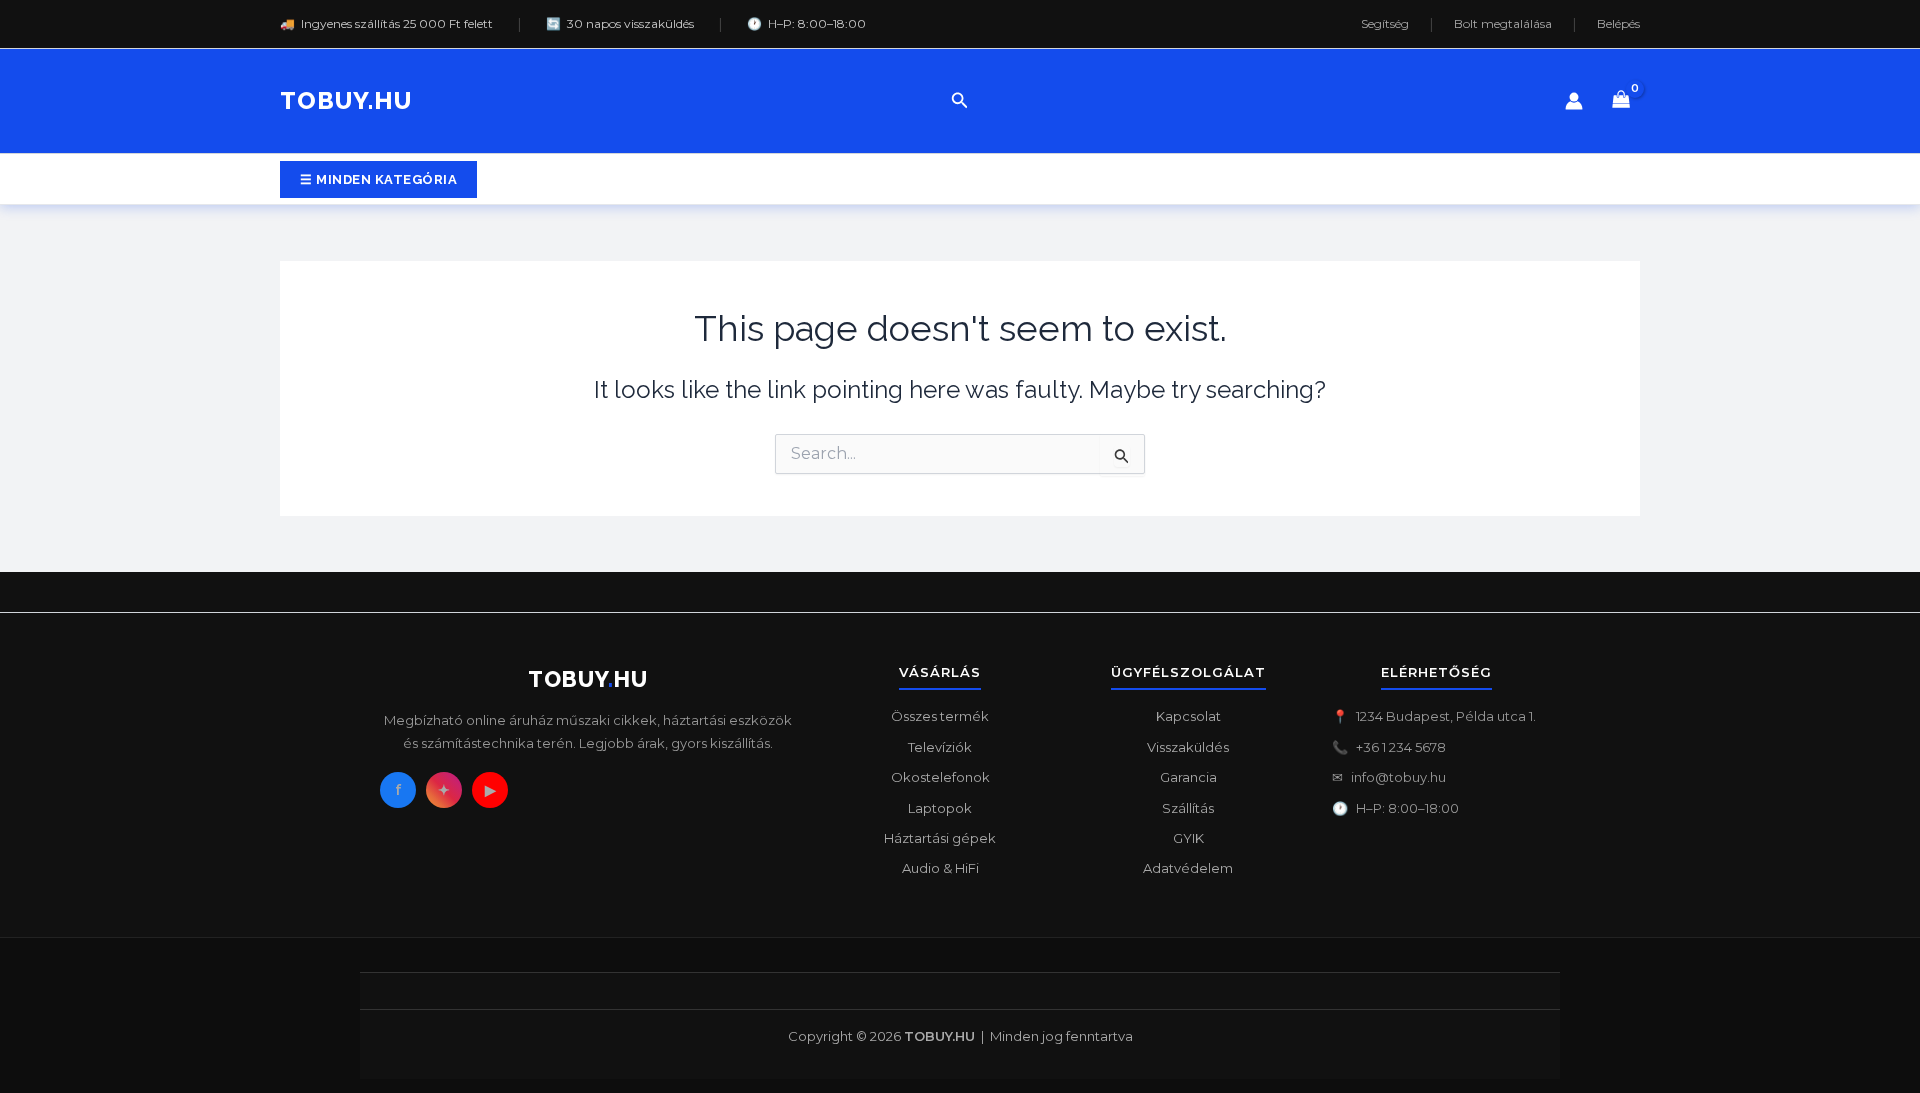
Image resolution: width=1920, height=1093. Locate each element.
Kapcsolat (1188, 716)
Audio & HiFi (940, 868)
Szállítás (1188, 808)
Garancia (1188, 777)
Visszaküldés (1188, 747)
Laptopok (940, 808)
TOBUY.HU (346, 100)
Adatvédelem (1188, 868)
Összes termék (940, 716)
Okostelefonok (940, 777)
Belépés (1618, 24)
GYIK (1188, 838)
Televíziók (940, 747)
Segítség (1385, 24)
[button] (960, 101)
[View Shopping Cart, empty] (1621, 101)
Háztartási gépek (940, 838)
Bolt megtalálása (1503, 24)
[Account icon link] (1574, 101)
